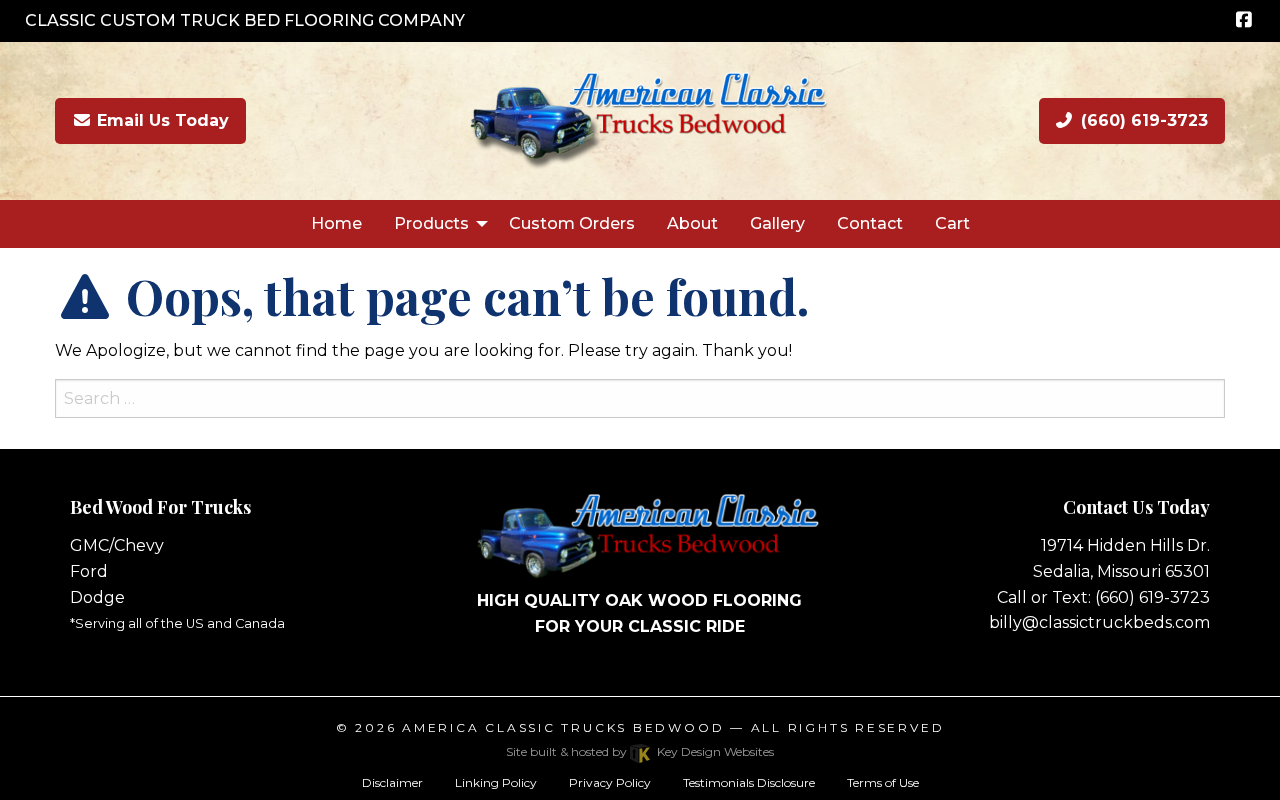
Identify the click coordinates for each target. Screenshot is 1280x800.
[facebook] (1243, 20)
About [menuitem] (692, 223)
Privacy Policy (610, 782)
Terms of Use (883, 782)
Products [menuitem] (431, 223)
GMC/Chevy (117, 545)
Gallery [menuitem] (777, 223)
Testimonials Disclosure (749, 782)
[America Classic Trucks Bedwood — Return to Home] (640, 119)
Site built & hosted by (639, 751)
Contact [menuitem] (870, 223)
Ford (89, 571)
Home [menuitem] (336, 223)
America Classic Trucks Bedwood (563, 727)
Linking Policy (496, 782)
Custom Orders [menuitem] (572, 223)
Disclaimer (392, 782)
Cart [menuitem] (952, 223)
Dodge (97, 597)
